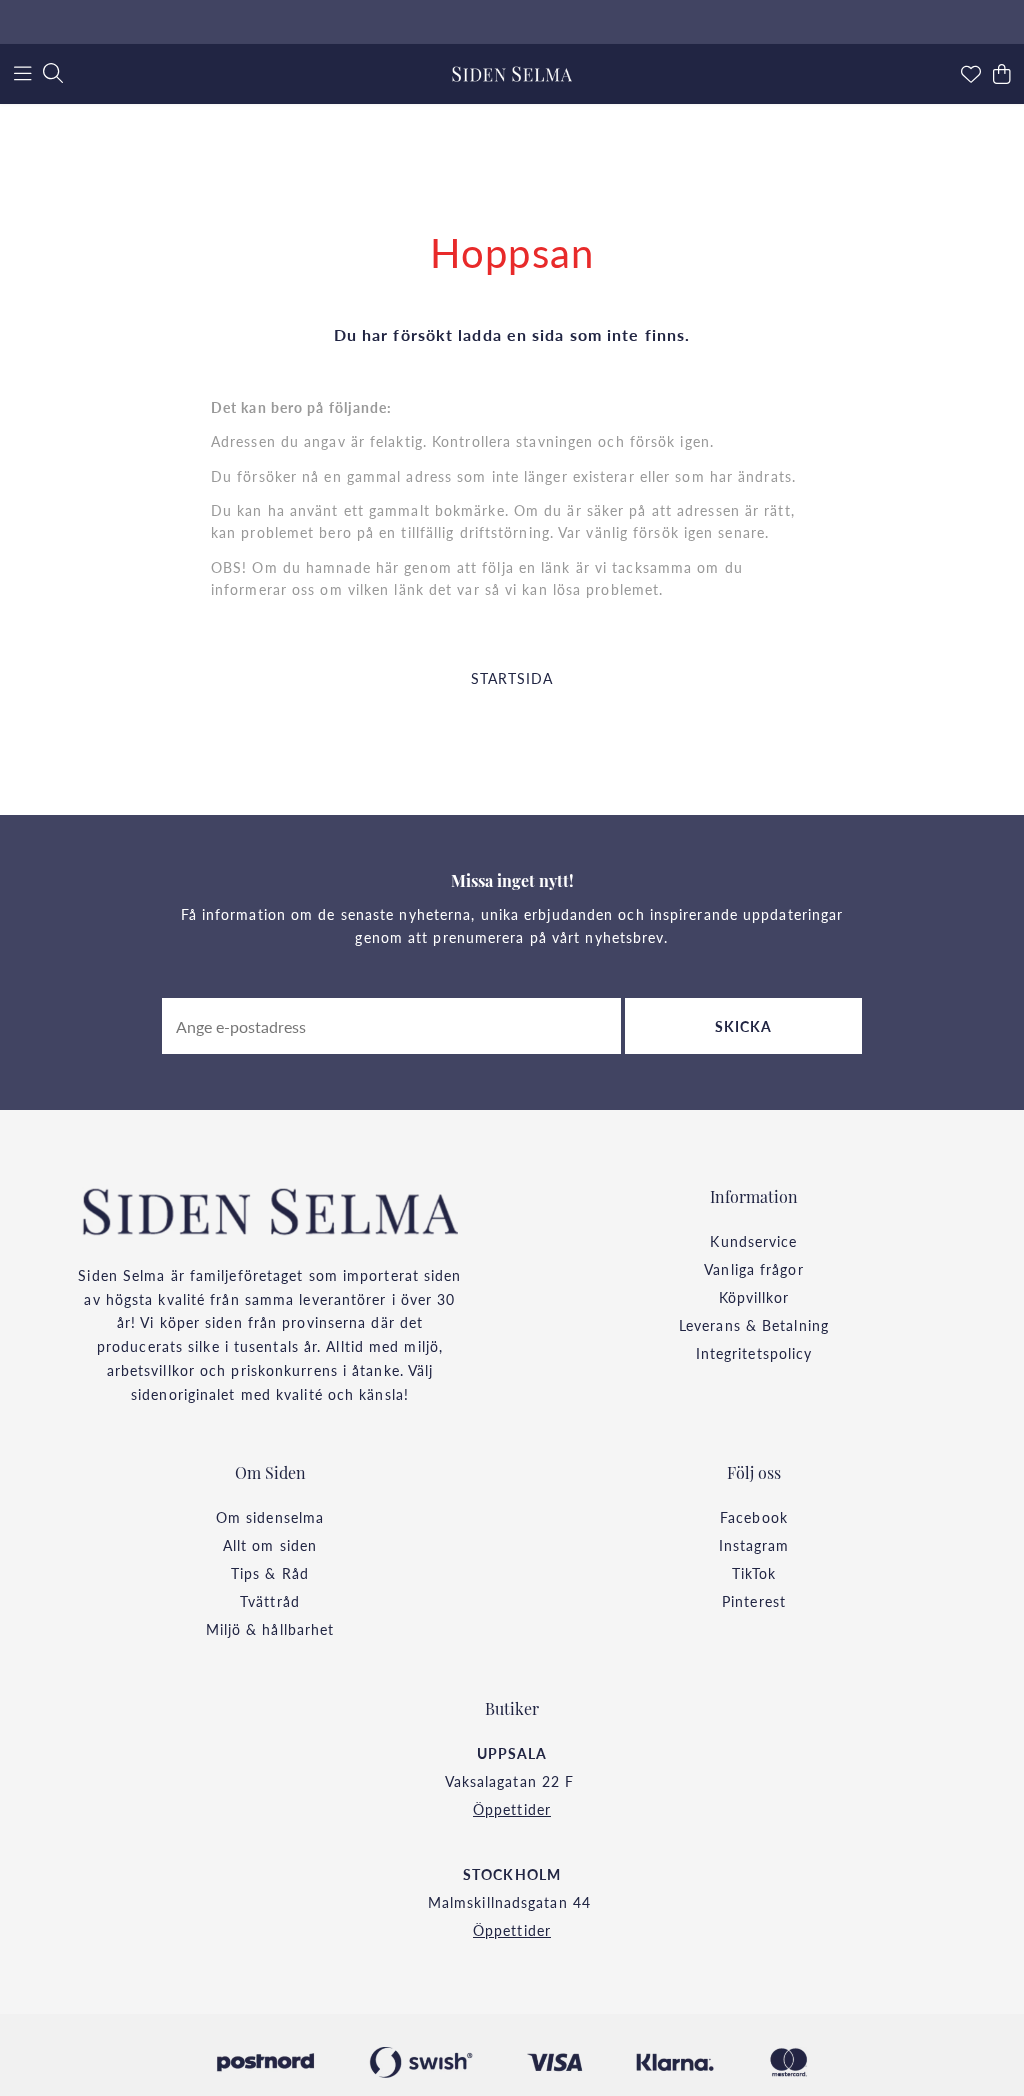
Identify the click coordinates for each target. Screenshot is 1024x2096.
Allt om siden (270, 1545)
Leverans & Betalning (754, 1325)
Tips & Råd (270, 1573)
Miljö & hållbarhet (270, 1629)
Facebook (754, 1517)
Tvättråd (270, 1601)
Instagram (754, 1545)
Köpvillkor (754, 1297)
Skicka (744, 1026)
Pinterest (754, 1601)
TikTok (754, 1573)
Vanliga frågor (753, 1269)
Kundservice (753, 1241)
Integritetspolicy (754, 1353)
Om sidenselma (270, 1517)
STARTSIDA (512, 678)
